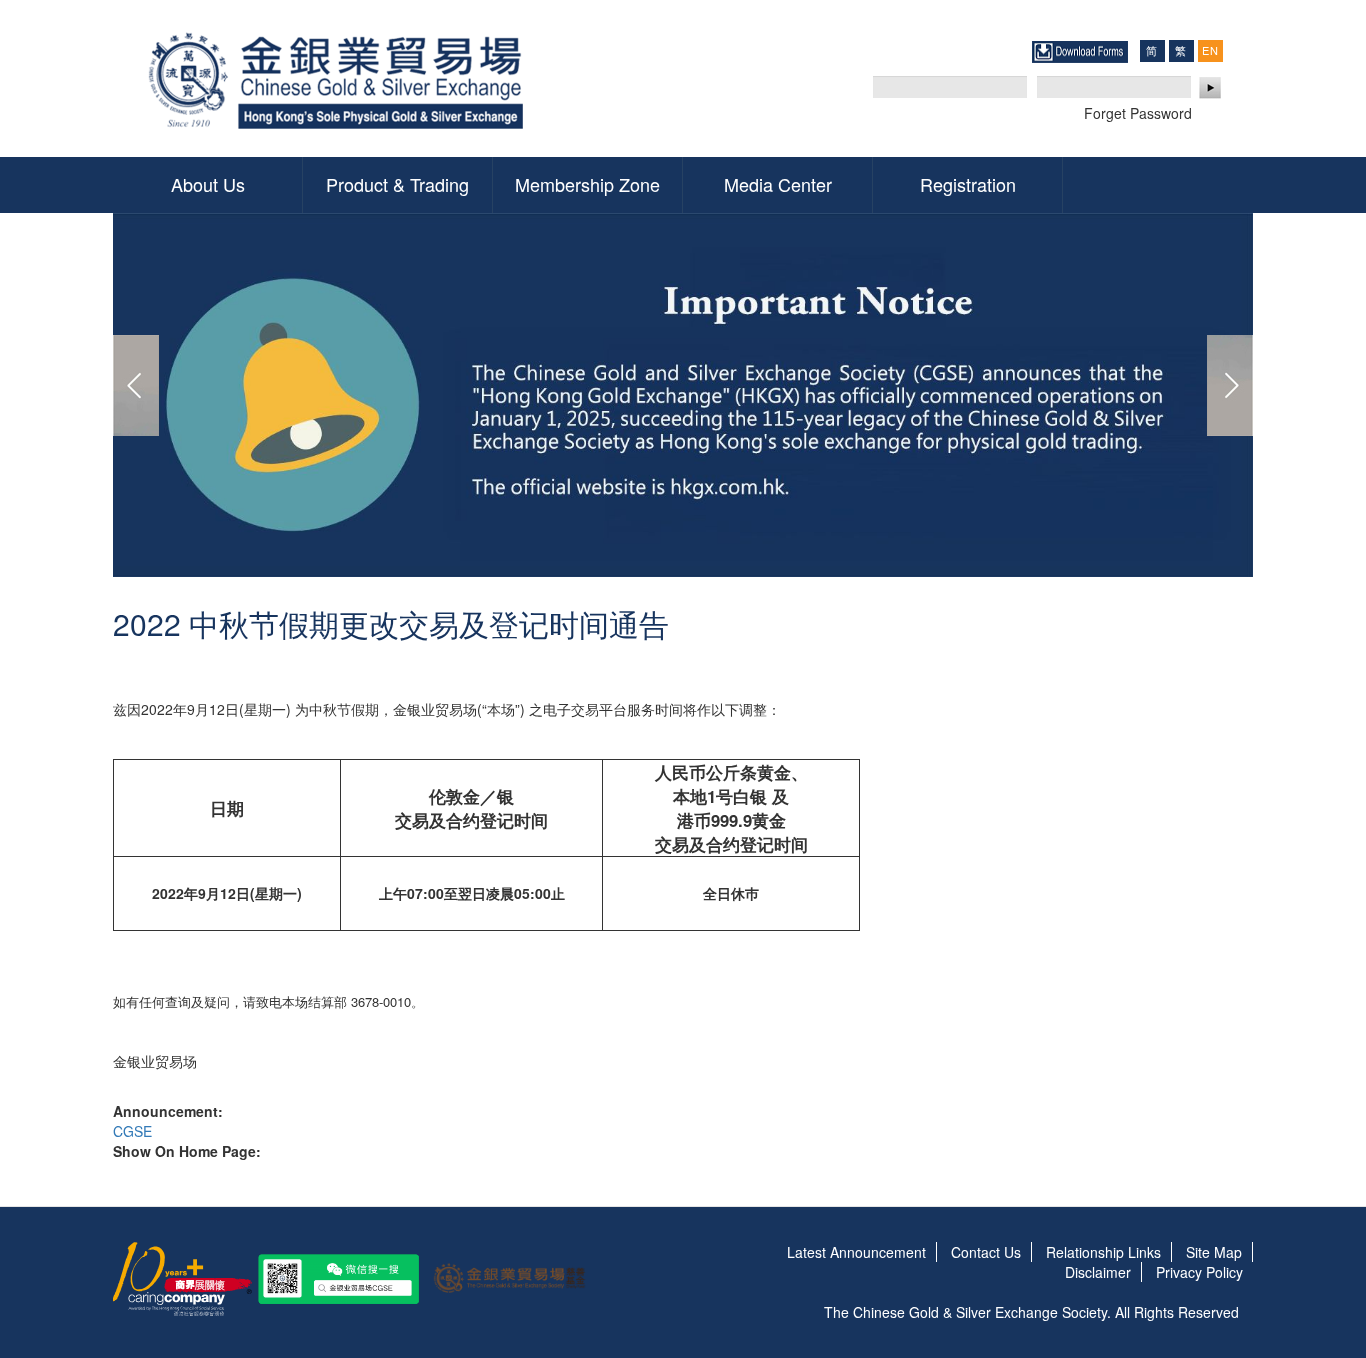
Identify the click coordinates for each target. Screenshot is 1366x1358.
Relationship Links (1103, 1252)
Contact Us (986, 1252)
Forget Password (1138, 113)
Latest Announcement (856, 1252)
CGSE (132, 1131)
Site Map (1214, 1252)
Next (1230, 385)
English (1210, 50)
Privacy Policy (1199, 1272)
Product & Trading (397, 184)
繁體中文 (1181, 50)
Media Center (778, 184)
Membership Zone (587, 184)
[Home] (340, 78)
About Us (208, 184)
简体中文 (1152, 50)
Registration (968, 184)
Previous (136, 385)
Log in (1211, 88)
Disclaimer (1098, 1272)
